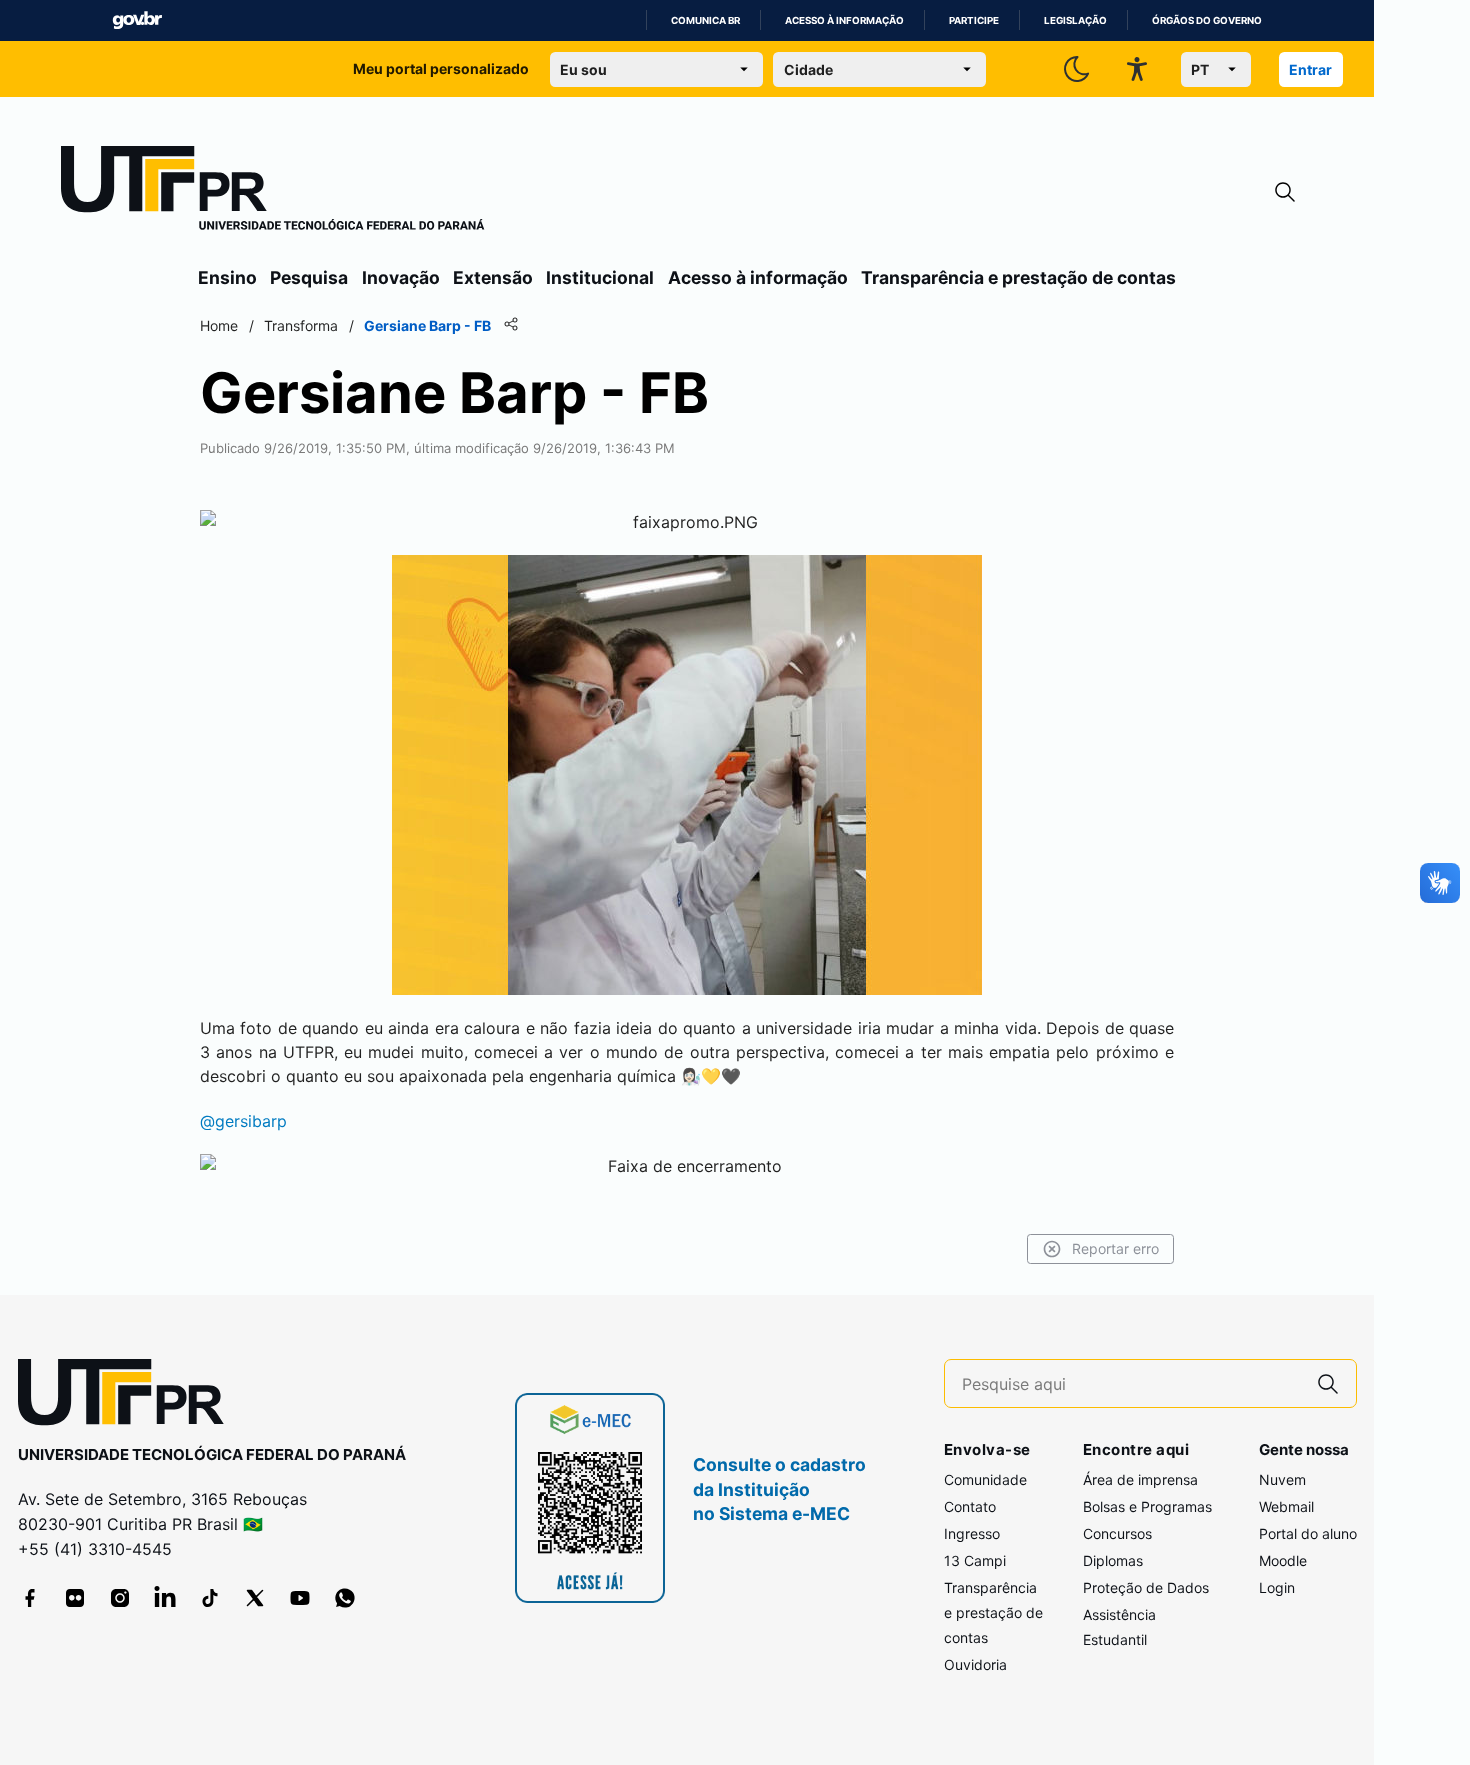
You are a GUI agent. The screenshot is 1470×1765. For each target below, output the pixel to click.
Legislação (1075, 20)
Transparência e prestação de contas (1018, 277)
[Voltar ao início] (128, 1396)
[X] (255, 1598)
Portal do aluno (1308, 1533)
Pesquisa (309, 277)
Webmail (1286, 1506)
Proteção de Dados (1146, 1587)
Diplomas (1113, 1560)
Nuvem (1282, 1479)
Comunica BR (705, 20)
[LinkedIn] (165, 1598)
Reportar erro (1115, 1248)
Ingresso (972, 1533)
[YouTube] (300, 1598)
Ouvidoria (975, 1664)
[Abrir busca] (1285, 192)
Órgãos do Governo (1207, 20)
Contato (970, 1506)
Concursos (1117, 1533)
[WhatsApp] (345, 1598)
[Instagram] (120, 1598)
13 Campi (975, 1560)
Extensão (493, 277)
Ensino (227, 277)
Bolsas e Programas (1147, 1506)
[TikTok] (210, 1598)
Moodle (1283, 1560)
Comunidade (985, 1479)
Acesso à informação (844, 20)
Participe (974, 20)
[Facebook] (30, 1598)
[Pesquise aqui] (1328, 1383)
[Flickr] (75, 1598)
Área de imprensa (1140, 1479)
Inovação (401, 277)
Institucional (600, 277)
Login (1277, 1587)
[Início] (273, 192)
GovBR (137, 20)
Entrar (1310, 69)
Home (219, 325)
